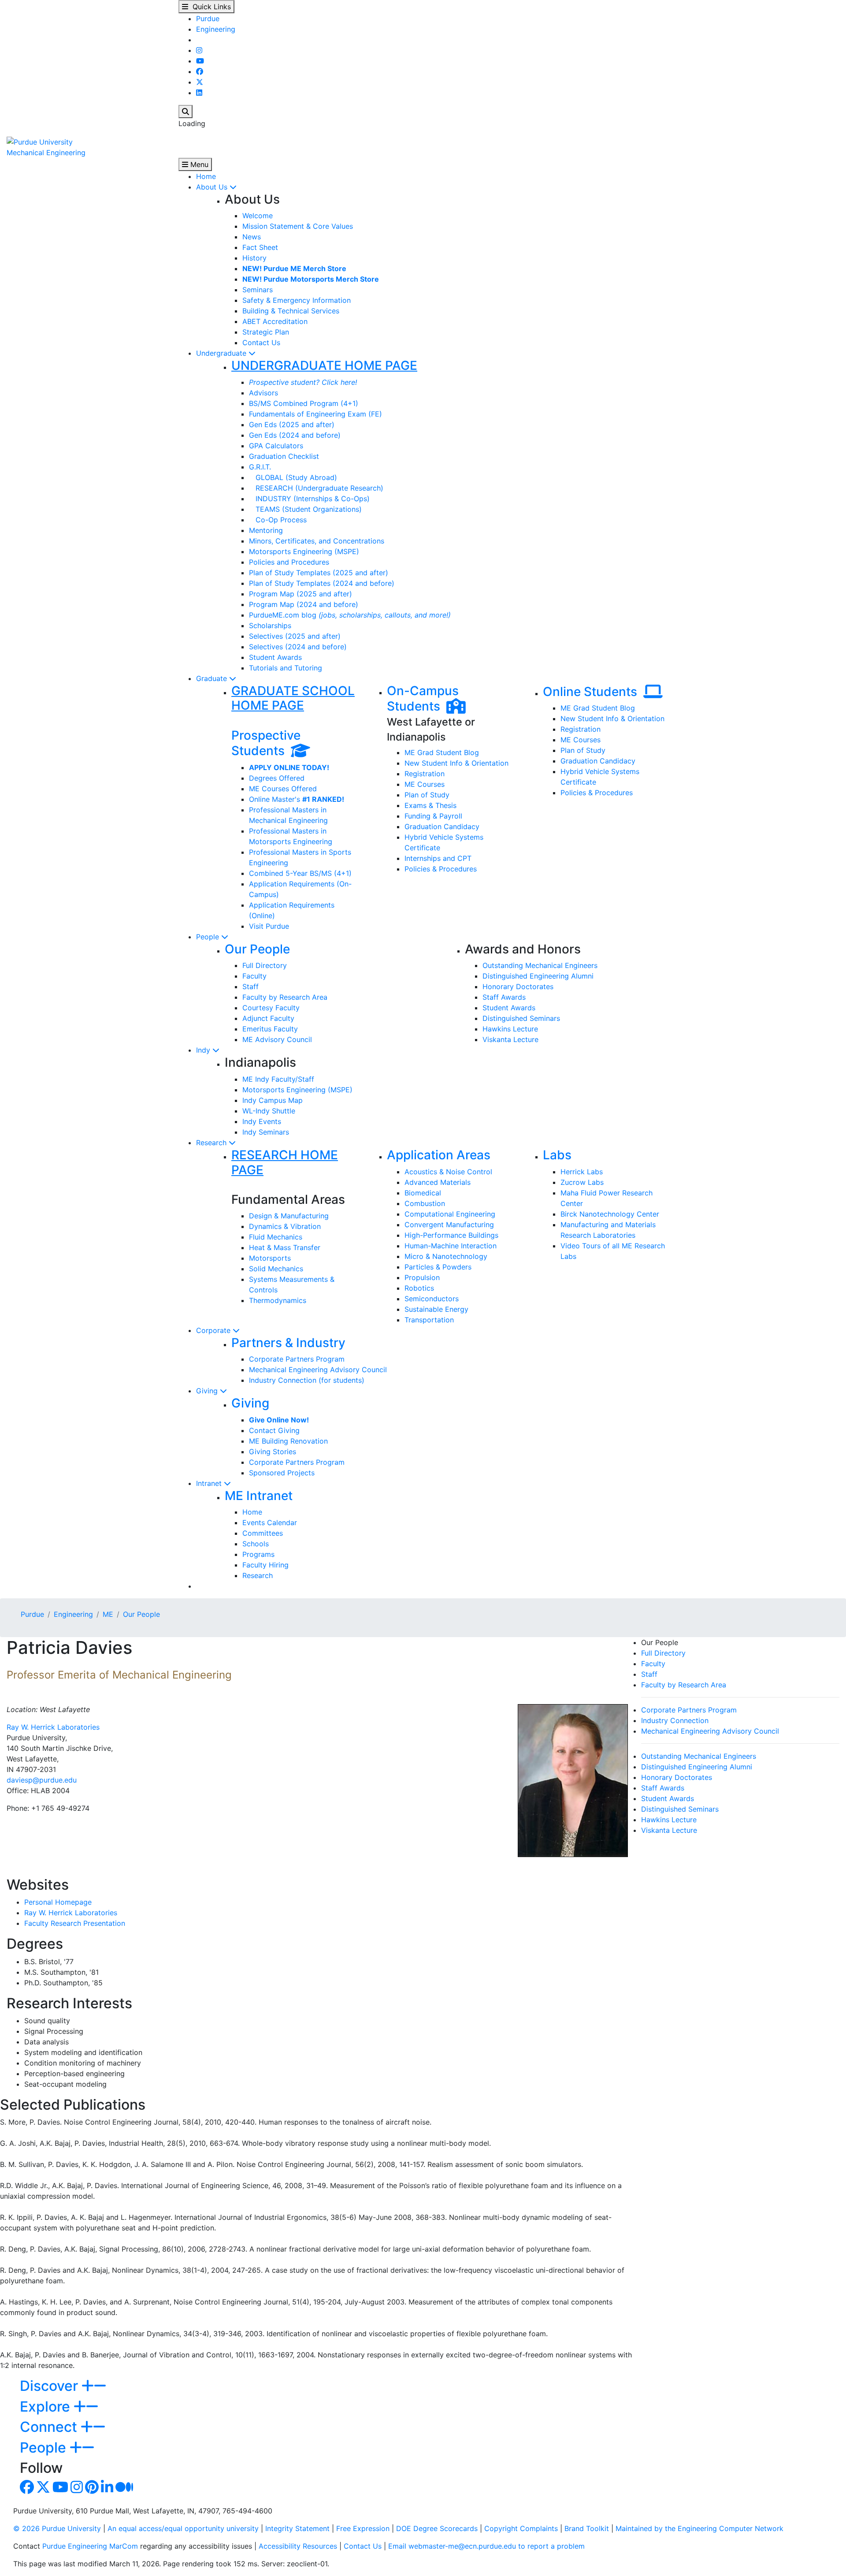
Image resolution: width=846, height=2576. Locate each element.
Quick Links (210, 7)
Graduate (213, 678)
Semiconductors (432, 1299)
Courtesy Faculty (271, 1008)
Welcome (258, 216)
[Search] (186, 112)
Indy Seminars (266, 1132)
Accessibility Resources (298, 2546)
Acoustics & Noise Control (448, 1172)
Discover (51, 2386)
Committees (263, 1533)
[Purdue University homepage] (40, 141)
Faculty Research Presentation (75, 1923)
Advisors (263, 393)
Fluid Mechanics (276, 1237)
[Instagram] (199, 50)
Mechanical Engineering (46, 153)
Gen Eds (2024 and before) (295, 435)
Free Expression (363, 2528)
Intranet (210, 1483)
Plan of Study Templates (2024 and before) (322, 583)
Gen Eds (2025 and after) (292, 424)
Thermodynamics (278, 1300)
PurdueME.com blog (350, 615)
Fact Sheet (260, 247)
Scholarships (270, 625)
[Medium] (124, 2490)
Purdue (208, 19)
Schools (256, 1544)
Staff (250, 986)
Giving (208, 1391)
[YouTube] (200, 61)
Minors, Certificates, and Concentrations (317, 541)
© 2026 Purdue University (57, 2528)
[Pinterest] (92, 2490)
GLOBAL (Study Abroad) (293, 477)
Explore (47, 2407)
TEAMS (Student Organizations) (305, 509)
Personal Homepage (58, 1902)
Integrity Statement (297, 2528)
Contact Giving (274, 1430)
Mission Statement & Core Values (298, 226)
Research (212, 1143)
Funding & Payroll (433, 816)
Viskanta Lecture (510, 1039)
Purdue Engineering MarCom (90, 2546)
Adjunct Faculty (268, 1018)
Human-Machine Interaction (451, 1246)
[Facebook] (200, 71)
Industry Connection (675, 1720)
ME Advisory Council (277, 1039)
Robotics (419, 1288)
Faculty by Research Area (285, 997)
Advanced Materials (438, 1182)
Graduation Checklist (284, 456)
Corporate (214, 1330)
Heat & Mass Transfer (285, 1247)
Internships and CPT (438, 858)
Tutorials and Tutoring (286, 668)
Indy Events (262, 1121)
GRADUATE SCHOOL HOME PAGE (293, 698)
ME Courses (425, 784)
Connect (50, 2427)
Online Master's (297, 799)
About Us (213, 187)
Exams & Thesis (430, 805)
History (254, 258)
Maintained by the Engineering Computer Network (699, 2528)
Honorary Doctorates (518, 986)
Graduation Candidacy (442, 826)
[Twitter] (200, 82)
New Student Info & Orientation (456, 763)
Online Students (593, 692)
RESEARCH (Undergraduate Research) (316, 488)
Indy (204, 1050)
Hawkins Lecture (510, 1029)
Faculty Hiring (265, 1565)
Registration (425, 774)
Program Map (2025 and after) (301, 594)
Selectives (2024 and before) (298, 647)
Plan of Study (427, 795)
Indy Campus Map (273, 1100)
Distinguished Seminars (521, 1018)
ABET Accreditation (275, 321)
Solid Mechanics (276, 1269)
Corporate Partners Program (297, 1359)
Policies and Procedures (289, 562)
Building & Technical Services (291, 311)
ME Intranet (259, 1496)
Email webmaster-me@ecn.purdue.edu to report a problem (486, 2546)
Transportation (429, 1320)
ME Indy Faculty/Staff (278, 1079)
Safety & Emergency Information (297, 300)
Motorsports (270, 1258)
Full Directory (265, 965)
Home (206, 176)
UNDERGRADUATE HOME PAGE (324, 365)
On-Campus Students (423, 699)
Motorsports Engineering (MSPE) (304, 551)
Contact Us (261, 342)
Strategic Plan (266, 332)
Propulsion (422, 1277)
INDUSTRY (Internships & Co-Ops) (309, 499)
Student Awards (275, 657)
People (209, 937)
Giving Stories (273, 1452)
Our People (257, 949)
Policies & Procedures (441, 869)
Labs (557, 1155)
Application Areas (439, 1155)
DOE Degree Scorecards (437, 2528)
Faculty (254, 976)
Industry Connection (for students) (307, 1380)
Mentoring (266, 530)
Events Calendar (270, 1523)
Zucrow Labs (582, 1182)
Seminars (258, 290)
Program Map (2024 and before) (304, 604)
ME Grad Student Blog (442, 752)
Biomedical (423, 1193)
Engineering (216, 29)
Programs (258, 1554)
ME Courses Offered (283, 789)
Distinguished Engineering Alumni (538, 976)
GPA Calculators (276, 446)
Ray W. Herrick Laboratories (53, 1727)
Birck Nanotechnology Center (610, 1214)
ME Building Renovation (288, 1441)
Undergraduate (222, 353)
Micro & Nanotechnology (446, 1256)
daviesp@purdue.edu (42, 1780)
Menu (198, 164)
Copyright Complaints (521, 2528)
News (252, 237)
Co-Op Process (278, 520)
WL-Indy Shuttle (269, 1111)
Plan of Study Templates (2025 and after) (319, 573)
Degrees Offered (277, 778)
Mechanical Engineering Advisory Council (318, 1370)
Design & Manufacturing (289, 1216)
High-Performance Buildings (451, 1235)
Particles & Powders (438, 1267)
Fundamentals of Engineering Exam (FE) (315, 414)
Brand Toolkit (587, 2528)
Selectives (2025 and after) (295, 636)
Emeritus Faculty (270, 1029)
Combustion (425, 1203)
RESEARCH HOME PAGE (285, 1162)
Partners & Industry (288, 1343)
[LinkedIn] (199, 93)
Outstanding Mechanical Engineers (540, 965)
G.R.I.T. (260, 467)
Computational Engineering (450, 1214)
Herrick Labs (582, 1172)
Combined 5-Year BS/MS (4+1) (300, 873)
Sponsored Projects (282, 1473)
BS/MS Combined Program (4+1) (304, 403)
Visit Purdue (269, 926)
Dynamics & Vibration (285, 1226)
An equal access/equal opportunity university (183, 2528)
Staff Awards (504, 997)
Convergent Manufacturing (449, 1225)
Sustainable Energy (436, 1309)
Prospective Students (266, 743)
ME (108, 1614)
